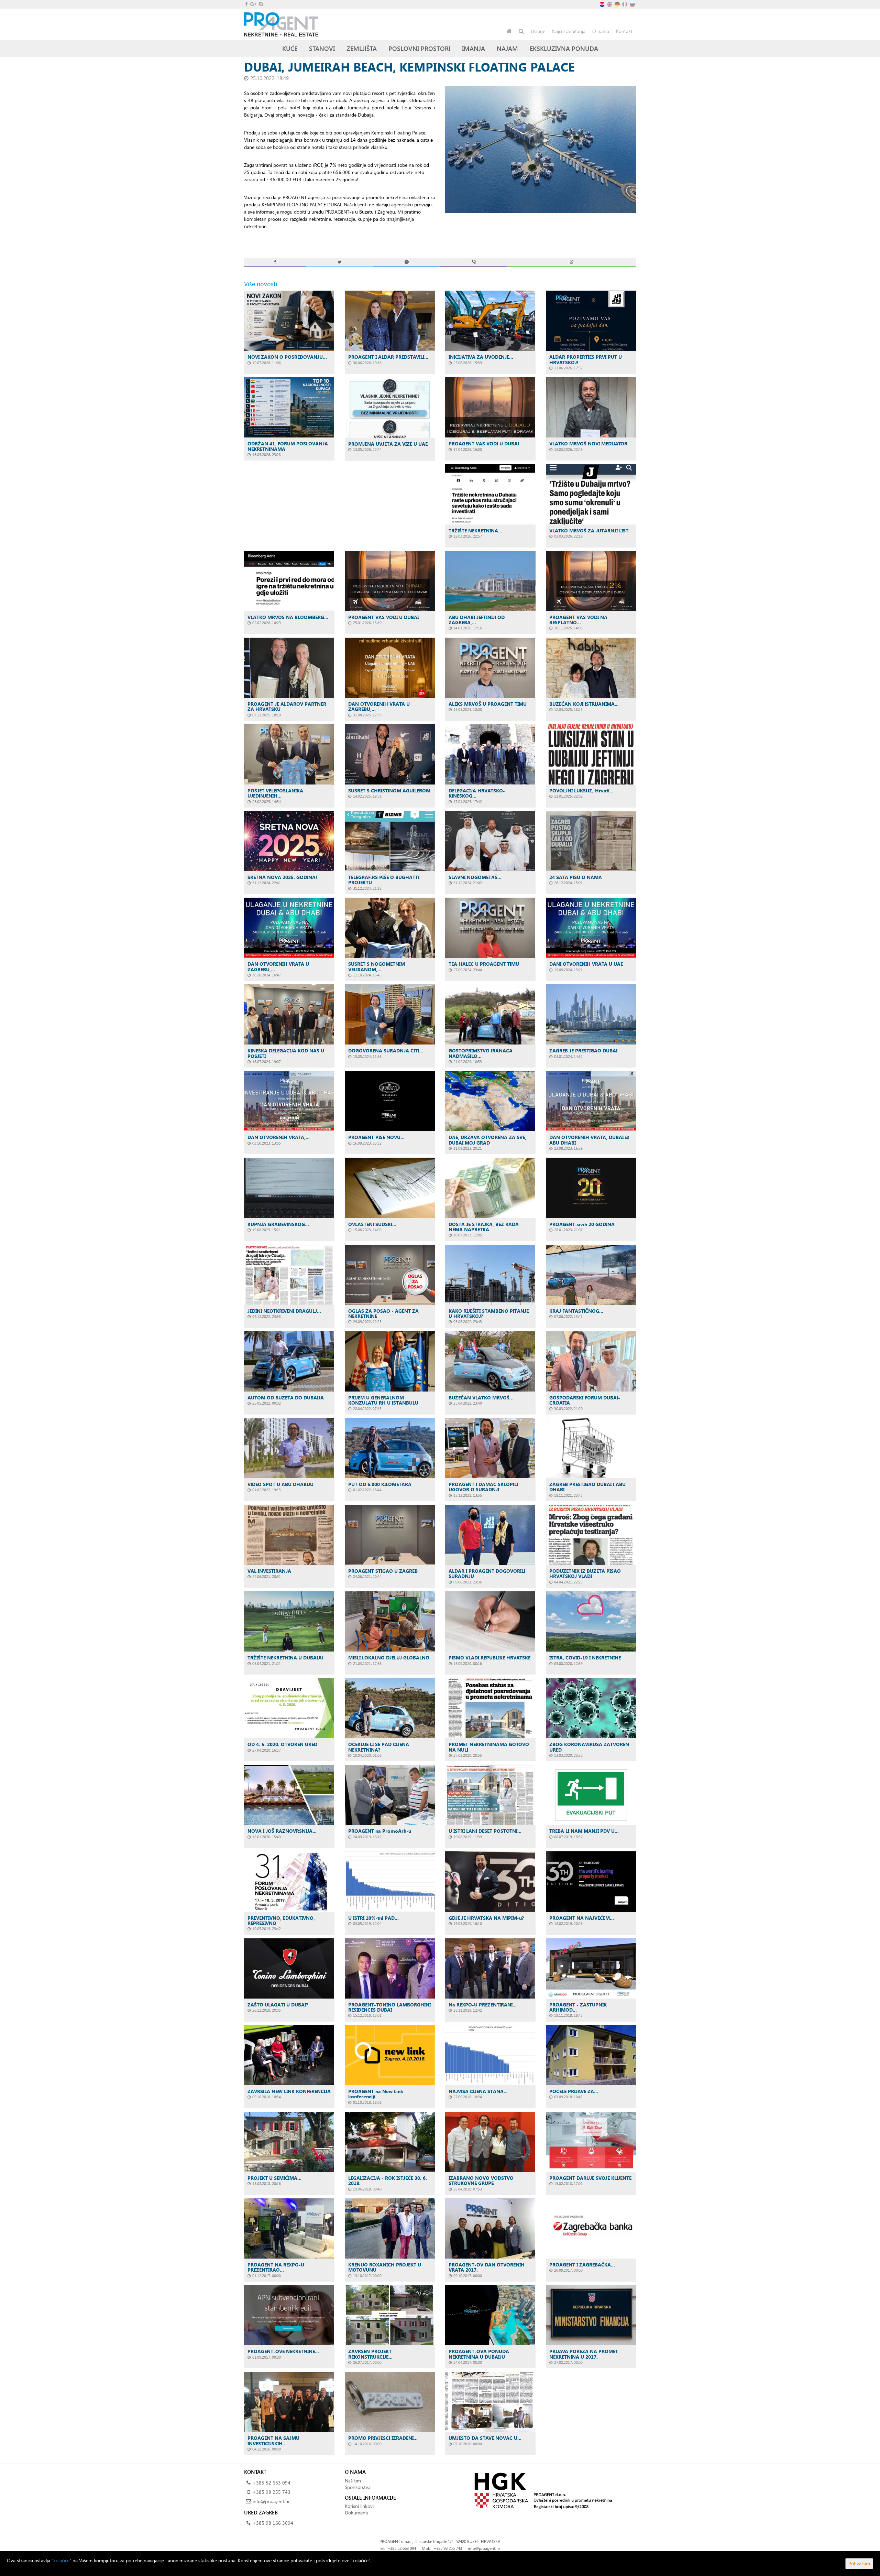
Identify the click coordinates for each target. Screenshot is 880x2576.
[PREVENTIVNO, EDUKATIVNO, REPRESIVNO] (289, 1881)
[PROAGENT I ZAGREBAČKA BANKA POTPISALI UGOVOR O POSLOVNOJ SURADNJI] (591, 2228)
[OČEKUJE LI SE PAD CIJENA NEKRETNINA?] (390, 1708)
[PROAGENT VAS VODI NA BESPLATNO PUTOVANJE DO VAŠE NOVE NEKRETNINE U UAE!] (591, 581)
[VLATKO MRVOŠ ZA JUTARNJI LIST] (591, 494)
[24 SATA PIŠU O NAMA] (591, 841)
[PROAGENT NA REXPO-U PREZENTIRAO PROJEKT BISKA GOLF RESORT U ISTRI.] (289, 2228)
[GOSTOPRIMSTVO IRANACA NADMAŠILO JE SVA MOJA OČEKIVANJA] (490, 1014)
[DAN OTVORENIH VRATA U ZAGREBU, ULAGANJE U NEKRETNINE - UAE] (390, 668)
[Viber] (474, 262)
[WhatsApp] (571, 262)
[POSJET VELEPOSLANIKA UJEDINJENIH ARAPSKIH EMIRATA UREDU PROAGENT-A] (289, 754)
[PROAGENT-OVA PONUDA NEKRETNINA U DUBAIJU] (490, 2315)
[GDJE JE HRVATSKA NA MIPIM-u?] (490, 1881)
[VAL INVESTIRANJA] (289, 1535)
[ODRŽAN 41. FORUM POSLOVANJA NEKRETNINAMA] (289, 407)
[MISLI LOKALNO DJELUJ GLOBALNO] (390, 1621)
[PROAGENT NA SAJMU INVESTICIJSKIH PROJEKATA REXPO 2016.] (289, 2402)
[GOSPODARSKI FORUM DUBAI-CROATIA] (591, 1361)
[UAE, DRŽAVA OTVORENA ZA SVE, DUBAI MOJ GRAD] (490, 1101)
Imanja (474, 48)
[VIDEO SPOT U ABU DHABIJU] (289, 1448)
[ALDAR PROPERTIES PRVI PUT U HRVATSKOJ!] (591, 321)
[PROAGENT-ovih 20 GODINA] (591, 1188)
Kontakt (624, 31)
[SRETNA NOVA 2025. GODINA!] (289, 841)
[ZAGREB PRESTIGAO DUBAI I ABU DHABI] (591, 1448)
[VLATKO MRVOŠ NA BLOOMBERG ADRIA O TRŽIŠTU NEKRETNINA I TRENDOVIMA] (289, 581)
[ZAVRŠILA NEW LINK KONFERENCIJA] (289, 2055)
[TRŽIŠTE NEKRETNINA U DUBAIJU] (289, 1621)
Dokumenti (356, 2513)
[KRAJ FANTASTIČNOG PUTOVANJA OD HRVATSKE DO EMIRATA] (591, 1275)
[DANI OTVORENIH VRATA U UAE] (591, 928)
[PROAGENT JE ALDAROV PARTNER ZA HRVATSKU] (289, 668)
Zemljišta (362, 48)
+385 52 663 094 (272, 2483)
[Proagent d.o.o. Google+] (253, 4)
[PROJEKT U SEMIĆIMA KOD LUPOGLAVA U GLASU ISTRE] (289, 2142)
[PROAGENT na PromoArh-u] (390, 1795)
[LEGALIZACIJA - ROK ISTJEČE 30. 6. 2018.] (390, 2142)
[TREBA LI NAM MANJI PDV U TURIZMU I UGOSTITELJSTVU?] (591, 1795)
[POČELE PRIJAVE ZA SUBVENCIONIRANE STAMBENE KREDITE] (591, 2055)
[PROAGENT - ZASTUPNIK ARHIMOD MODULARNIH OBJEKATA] (591, 1968)
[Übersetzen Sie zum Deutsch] (618, 4)
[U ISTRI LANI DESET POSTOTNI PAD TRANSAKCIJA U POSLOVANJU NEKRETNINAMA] (490, 1795)
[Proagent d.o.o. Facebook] (246, 4)
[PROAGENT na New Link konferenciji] (390, 2055)
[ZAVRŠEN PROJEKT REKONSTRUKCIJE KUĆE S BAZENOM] (390, 2315)
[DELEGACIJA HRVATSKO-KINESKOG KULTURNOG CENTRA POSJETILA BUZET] (490, 754)
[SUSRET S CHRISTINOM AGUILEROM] (390, 754)
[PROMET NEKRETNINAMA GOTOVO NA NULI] (490, 1708)
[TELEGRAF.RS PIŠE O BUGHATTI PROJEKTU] (390, 841)
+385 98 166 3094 (273, 2523)
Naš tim (353, 2481)
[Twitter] (339, 262)
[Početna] (509, 31)
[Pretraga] (521, 31)
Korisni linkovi (359, 2506)
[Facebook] (275, 262)
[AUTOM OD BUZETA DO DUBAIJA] (289, 1361)
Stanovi (322, 48)
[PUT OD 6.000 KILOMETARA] (390, 1448)
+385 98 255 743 (272, 2492)
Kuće (290, 48)
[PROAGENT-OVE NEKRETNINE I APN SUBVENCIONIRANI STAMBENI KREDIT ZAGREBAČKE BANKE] (289, 2315)
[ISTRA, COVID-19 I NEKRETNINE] (591, 1621)
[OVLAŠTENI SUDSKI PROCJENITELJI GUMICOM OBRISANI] (390, 1188)
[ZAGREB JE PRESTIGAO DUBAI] (591, 1014)
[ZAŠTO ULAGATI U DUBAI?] (289, 1968)
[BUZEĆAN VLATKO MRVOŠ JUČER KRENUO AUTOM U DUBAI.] (490, 1361)
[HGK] (541, 2490)
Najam (507, 48)
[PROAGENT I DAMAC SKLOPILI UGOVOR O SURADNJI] (490, 1448)
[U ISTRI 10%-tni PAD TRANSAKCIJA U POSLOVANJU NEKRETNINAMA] (390, 1881)
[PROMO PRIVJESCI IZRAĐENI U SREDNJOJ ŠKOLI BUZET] (390, 2402)
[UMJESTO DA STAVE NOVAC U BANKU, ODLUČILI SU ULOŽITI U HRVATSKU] (490, 2402)
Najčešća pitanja (569, 31)
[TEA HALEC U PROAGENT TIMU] (490, 928)
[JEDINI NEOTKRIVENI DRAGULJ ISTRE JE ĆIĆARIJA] (289, 1275)
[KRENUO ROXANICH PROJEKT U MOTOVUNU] (390, 2228)
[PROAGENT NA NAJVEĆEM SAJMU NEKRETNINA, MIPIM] (591, 1881)
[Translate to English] (610, 4)
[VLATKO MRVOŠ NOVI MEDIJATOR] (591, 407)
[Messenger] (406, 262)
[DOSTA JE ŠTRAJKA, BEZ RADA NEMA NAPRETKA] (490, 1188)
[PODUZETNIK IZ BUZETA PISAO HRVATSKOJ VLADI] (591, 1535)
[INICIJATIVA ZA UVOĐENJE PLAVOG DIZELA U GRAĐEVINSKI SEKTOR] (490, 321)
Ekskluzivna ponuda (564, 48)
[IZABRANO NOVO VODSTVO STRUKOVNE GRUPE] (490, 2142)
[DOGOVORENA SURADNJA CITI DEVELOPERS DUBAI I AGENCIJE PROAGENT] (390, 1014)
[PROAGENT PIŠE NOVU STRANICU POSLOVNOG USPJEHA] (390, 1101)
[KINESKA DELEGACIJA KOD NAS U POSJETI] (289, 1014)
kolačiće (61, 2560)
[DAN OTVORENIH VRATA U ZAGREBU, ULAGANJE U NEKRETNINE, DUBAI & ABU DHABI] (289, 928)
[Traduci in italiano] (625, 4)
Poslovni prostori (419, 48)
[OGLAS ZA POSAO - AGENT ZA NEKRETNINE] (390, 1275)
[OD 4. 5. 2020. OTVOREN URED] (289, 1708)
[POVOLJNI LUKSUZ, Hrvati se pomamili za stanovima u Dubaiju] (591, 754)
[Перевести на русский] (633, 4)
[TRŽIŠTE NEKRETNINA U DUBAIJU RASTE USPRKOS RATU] (490, 494)
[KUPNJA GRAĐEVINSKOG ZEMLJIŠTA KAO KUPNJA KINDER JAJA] (289, 1188)
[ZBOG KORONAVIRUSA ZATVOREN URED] (591, 1708)
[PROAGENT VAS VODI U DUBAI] (490, 407)
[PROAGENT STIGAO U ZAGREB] (390, 1535)
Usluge (538, 31)
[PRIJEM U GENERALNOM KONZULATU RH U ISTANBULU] (390, 1361)
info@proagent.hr (271, 2501)
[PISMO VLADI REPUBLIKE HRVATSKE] (490, 1621)
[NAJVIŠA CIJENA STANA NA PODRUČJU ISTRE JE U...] (490, 2055)
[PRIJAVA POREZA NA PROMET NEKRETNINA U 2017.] (591, 2315)
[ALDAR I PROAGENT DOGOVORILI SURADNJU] (490, 1535)
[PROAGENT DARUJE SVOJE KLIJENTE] (591, 2142)
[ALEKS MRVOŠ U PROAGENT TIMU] (490, 668)
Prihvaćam (859, 2563)
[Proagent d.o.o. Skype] (260, 4)
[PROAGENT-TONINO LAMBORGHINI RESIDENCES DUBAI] (390, 1968)
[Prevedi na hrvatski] (603, 4)
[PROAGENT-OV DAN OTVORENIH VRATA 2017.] (490, 2228)
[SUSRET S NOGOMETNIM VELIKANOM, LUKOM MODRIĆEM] (390, 928)
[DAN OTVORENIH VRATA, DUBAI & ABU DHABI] (591, 1101)
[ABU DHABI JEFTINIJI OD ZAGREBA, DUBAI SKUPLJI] (490, 581)
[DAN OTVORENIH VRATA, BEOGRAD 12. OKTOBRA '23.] (289, 1101)
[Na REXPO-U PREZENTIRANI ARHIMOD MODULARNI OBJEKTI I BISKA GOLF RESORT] (490, 1968)
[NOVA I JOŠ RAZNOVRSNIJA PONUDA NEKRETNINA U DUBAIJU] (289, 1795)
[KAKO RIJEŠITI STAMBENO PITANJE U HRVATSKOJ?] (490, 1275)
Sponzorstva (358, 2487)
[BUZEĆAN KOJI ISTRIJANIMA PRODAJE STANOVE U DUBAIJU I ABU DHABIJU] (591, 668)
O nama (601, 31)
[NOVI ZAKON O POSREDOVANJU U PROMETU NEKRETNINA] (289, 321)
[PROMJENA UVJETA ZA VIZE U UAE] (390, 407)
